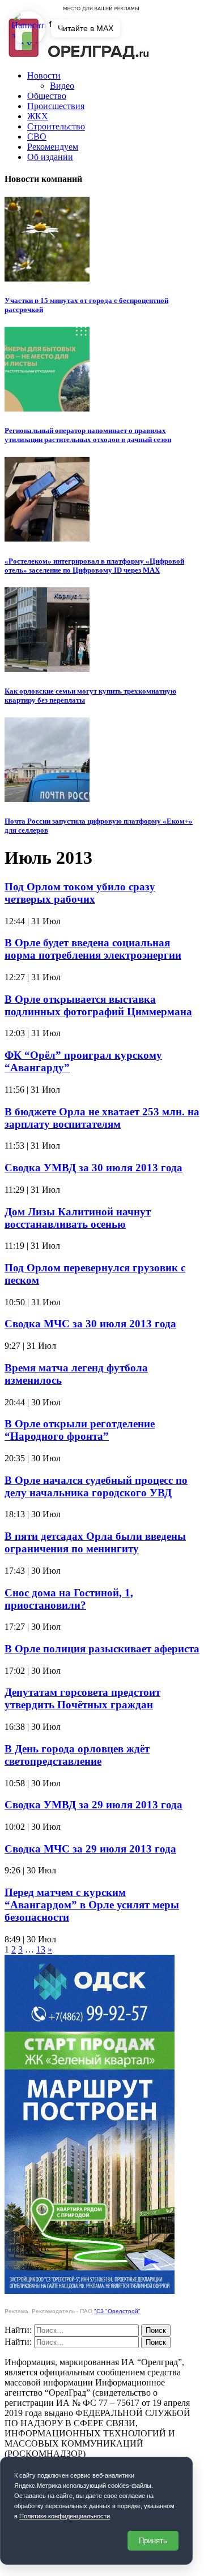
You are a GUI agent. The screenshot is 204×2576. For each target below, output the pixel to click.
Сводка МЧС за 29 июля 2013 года (90, 1849)
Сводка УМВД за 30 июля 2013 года (93, 1168)
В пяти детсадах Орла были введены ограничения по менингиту (95, 1542)
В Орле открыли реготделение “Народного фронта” (80, 1430)
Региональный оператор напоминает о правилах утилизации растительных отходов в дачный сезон (88, 435)
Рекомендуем (53, 147)
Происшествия (56, 106)
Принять (153, 2541)
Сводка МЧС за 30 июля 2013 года (90, 1324)
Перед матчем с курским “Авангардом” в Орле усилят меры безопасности (92, 1905)
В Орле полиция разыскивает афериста (102, 1649)
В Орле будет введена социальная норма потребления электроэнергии (93, 949)
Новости (44, 75)
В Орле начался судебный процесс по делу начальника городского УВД (96, 1486)
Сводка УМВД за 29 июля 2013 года (93, 1805)
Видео (62, 86)
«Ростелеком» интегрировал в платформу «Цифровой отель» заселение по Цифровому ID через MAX (94, 566)
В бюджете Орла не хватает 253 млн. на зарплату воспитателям (102, 1118)
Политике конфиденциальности (65, 2516)
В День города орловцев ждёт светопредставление (77, 1755)
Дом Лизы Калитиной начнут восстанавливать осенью (78, 1218)
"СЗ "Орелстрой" (117, 2311)
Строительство (56, 126)
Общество (47, 96)
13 (41, 1949)
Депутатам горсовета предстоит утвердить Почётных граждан (82, 1698)
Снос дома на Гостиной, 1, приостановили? (69, 1599)
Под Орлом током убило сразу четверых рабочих (80, 893)
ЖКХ (38, 116)
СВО (37, 137)
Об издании (50, 157)
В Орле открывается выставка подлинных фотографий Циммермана (98, 1005)
